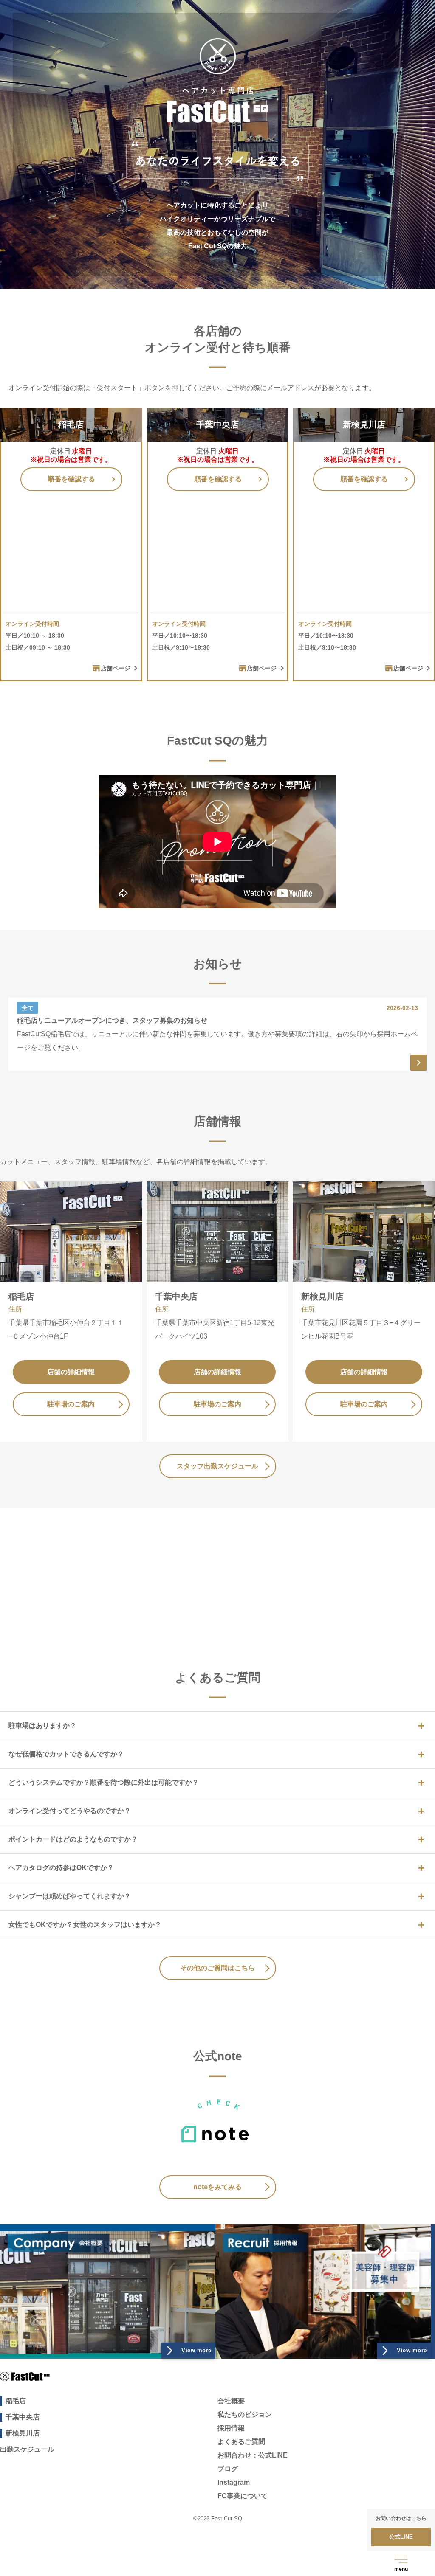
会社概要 (231, 2401)
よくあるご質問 (241, 2442)
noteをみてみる (217, 2187)
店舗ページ (116, 668)
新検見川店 (23, 2433)
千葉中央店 (23, 2417)
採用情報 (231, 2428)
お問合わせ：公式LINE (253, 2455)
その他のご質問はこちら (217, 1968)
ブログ (228, 2469)
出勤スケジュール (27, 2449)
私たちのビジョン (245, 2414)
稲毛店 (16, 2401)
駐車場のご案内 (71, 1404)
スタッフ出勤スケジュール (217, 1466)
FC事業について (243, 2496)
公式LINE (218, 1578)
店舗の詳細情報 (71, 1372)
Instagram (234, 2482)
